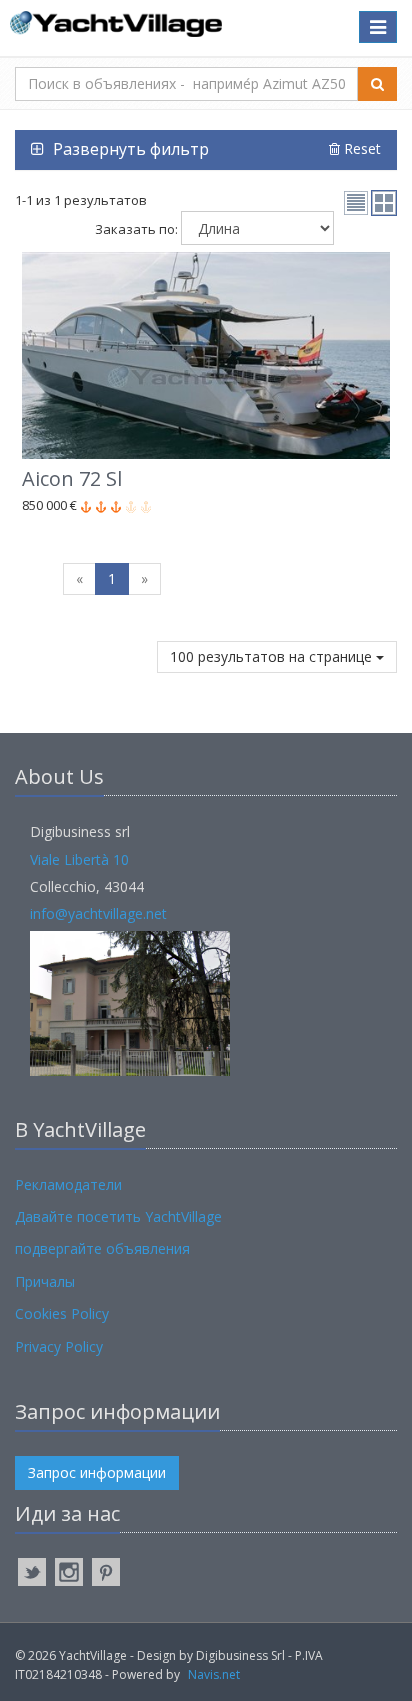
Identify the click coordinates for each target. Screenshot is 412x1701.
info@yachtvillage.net (98, 913)
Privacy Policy (59, 1346)
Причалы (45, 1281)
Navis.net (214, 1674)
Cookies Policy (62, 1313)
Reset (360, 148)
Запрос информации (97, 1472)
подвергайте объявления (102, 1248)
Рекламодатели (68, 1184)
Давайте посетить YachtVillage (118, 1216)
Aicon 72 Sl (72, 478)
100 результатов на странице (273, 656)
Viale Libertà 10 (79, 859)
